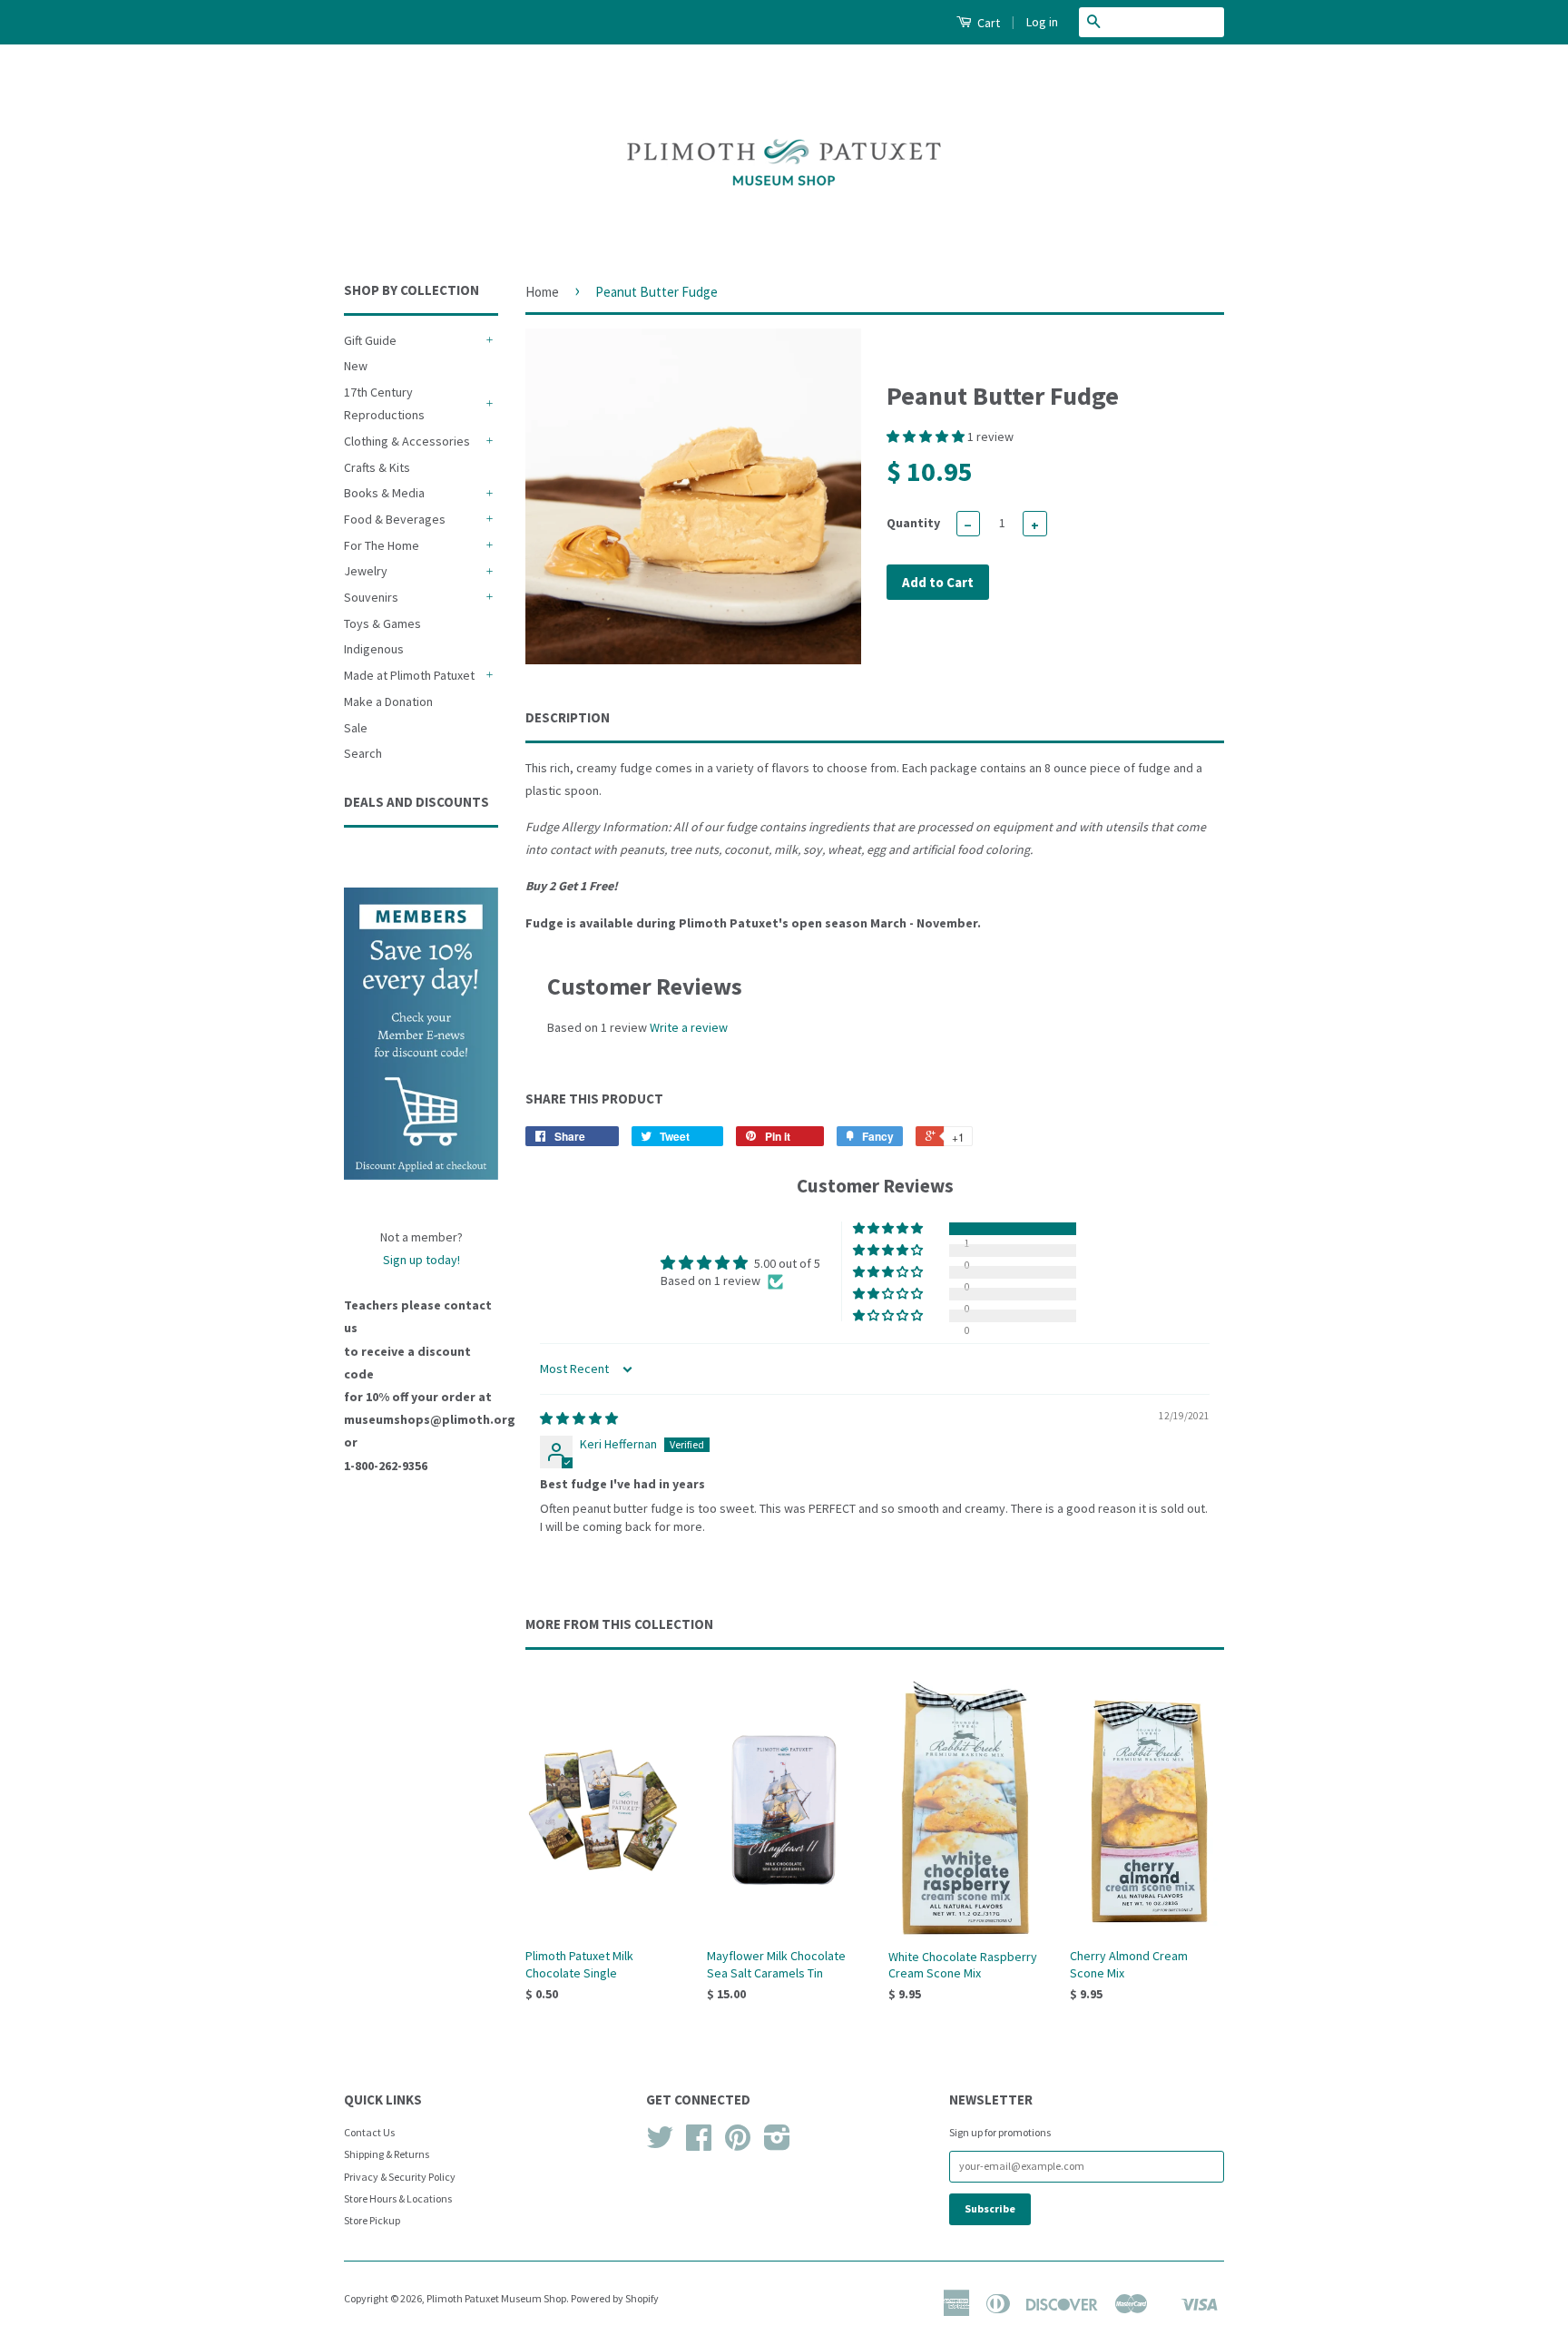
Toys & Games (382, 623)
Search (363, 753)
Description (568, 717)
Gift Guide (370, 340)
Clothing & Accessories (407, 441)
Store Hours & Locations (398, 2198)
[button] (927, 437)
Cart (987, 23)
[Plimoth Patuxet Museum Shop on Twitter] (660, 2144)
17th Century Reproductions (384, 403)
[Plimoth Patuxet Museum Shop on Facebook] (699, 2144)
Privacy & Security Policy (400, 2177)
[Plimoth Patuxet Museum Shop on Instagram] (777, 2144)
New (356, 366)
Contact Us (369, 2132)
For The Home (382, 545)
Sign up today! (421, 1260)
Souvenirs (371, 597)
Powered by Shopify (615, 2298)
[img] (579, 1418)
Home (542, 292)
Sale (356, 728)
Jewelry (366, 571)
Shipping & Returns (387, 2154)
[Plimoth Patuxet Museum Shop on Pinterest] (738, 2144)
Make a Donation (388, 702)
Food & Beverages (395, 519)
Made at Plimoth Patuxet (409, 675)
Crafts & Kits (377, 467)
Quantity (913, 523)
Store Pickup (372, 2220)
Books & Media (384, 493)
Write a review (689, 1027)
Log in (1042, 22)
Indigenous (374, 649)
